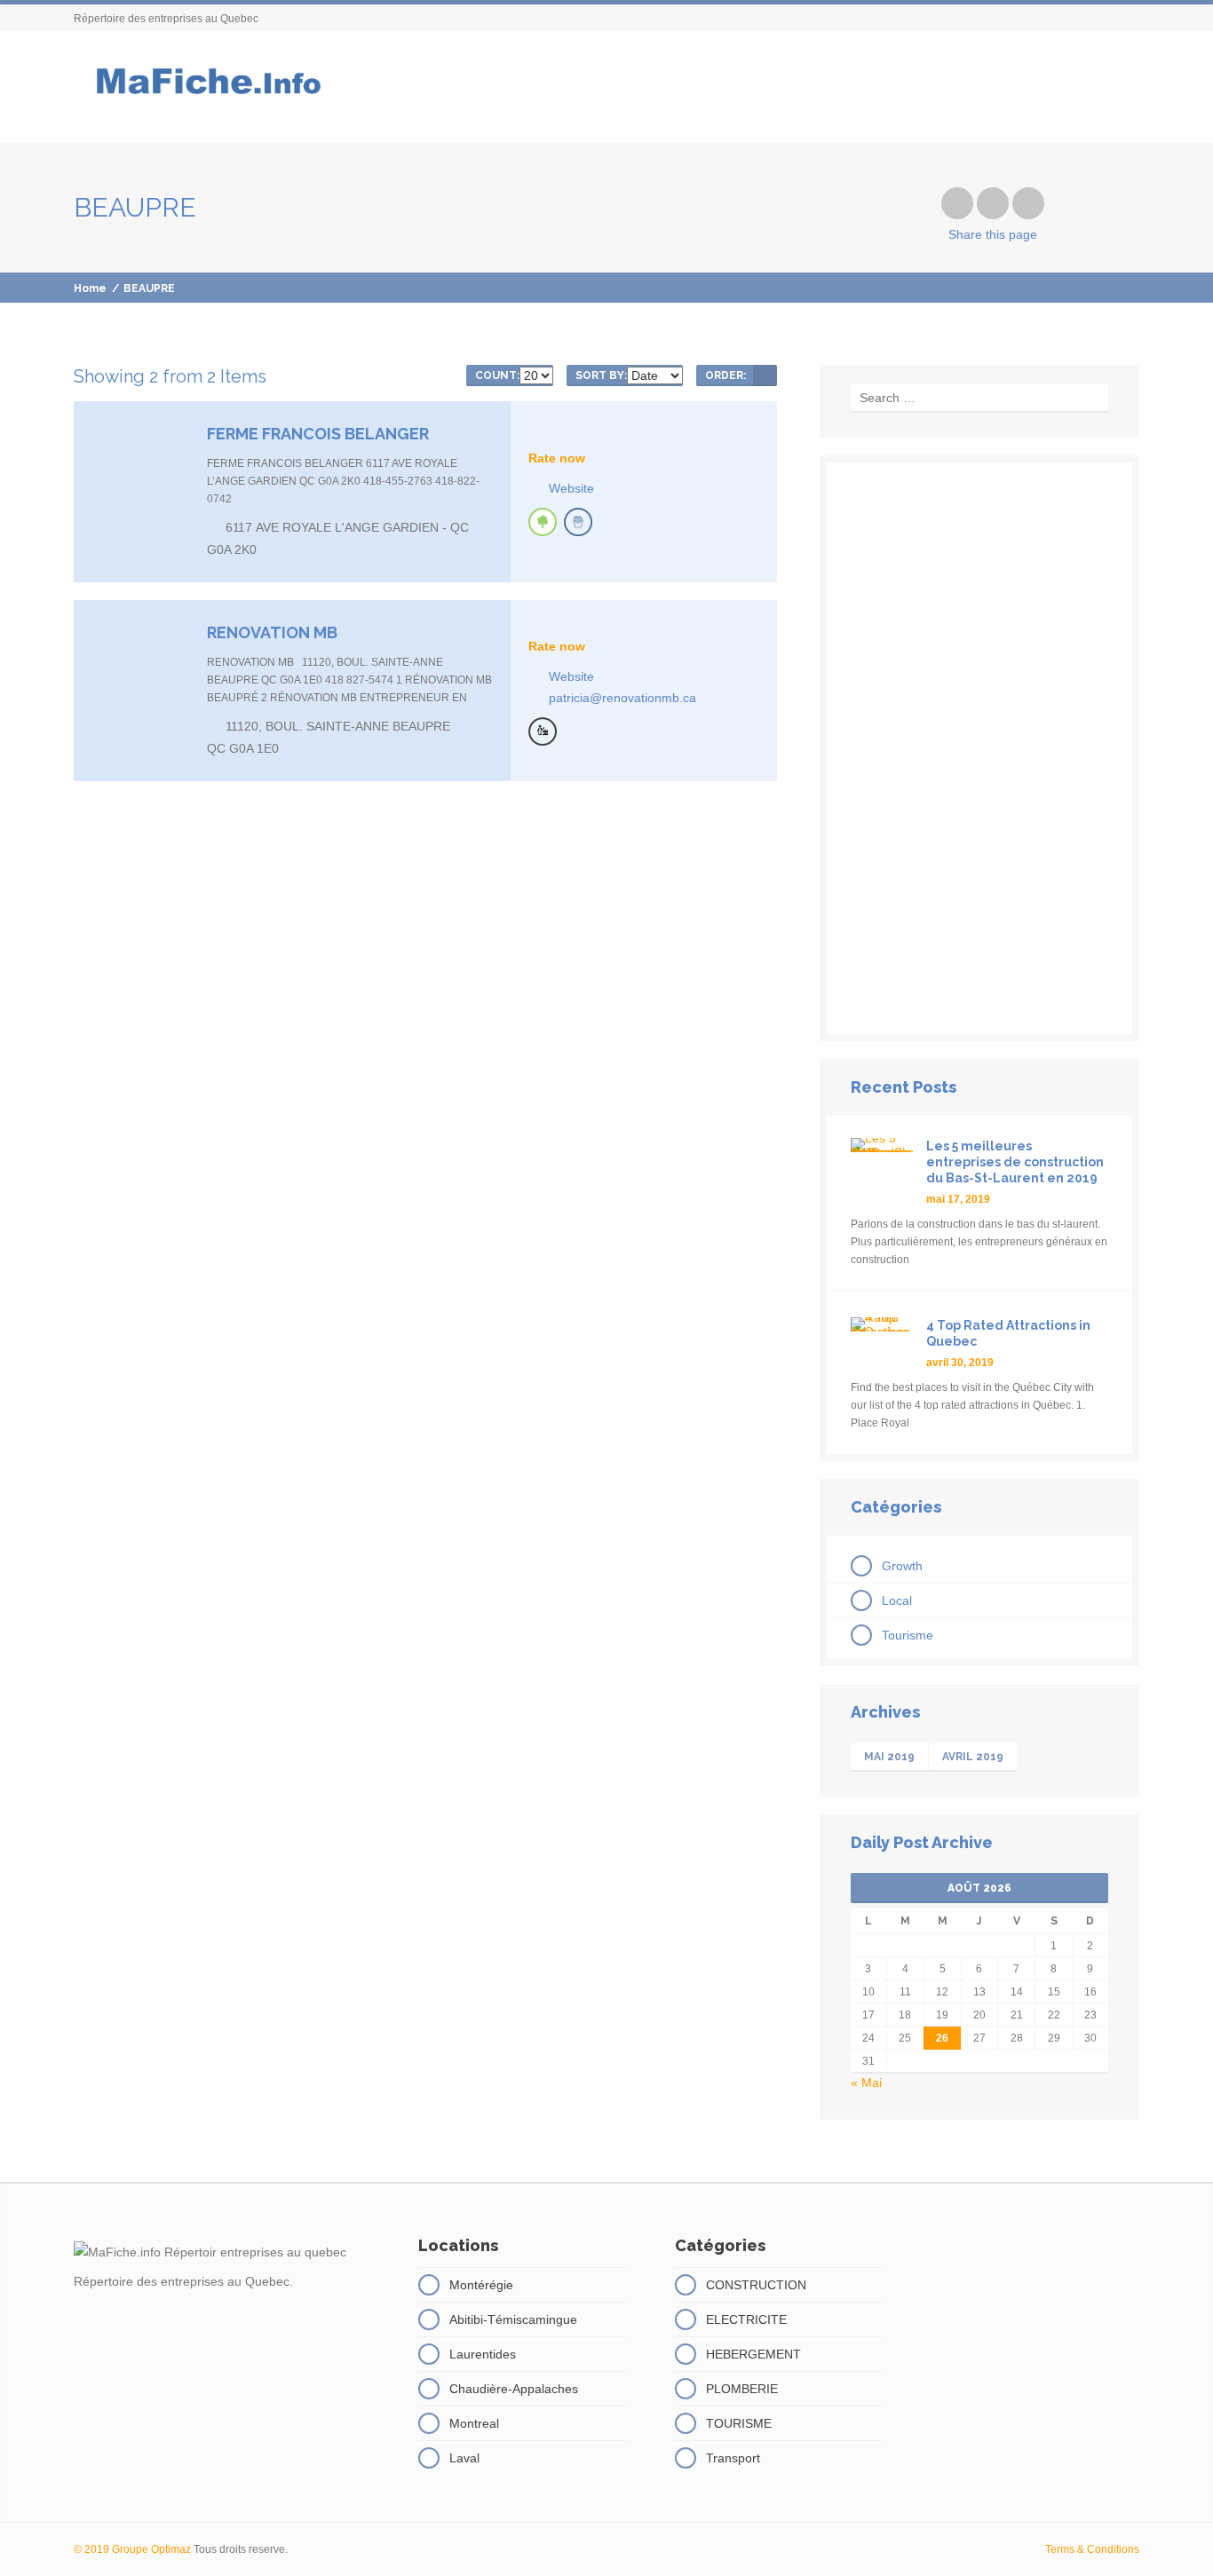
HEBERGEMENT (753, 2354)
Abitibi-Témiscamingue (513, 2319)
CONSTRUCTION (756, 2285)
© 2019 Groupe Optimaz (132, 2549)
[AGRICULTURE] (543, 522)
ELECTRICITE (746, 2319)
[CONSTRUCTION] (543, 731)
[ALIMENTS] (578, 522)
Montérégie (481, 2285)
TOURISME (739, 2423)
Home (90, 288)
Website (571, 488)
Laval (464, 2458)
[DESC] (765, 375)
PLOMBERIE (742, 2389)
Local (897, 1600)
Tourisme (908, 1635)
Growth (902, 1566)
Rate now (557, 458)
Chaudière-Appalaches (514, 2389)
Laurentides (483, 2354)
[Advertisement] (979, 748)
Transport (733, 2458)
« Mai (866, 2082)
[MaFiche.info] (206, 87)
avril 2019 (973, 1757)
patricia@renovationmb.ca (622, 698)
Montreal (474, 2423)
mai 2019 (889, 1757)
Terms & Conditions (1092, 2549)
